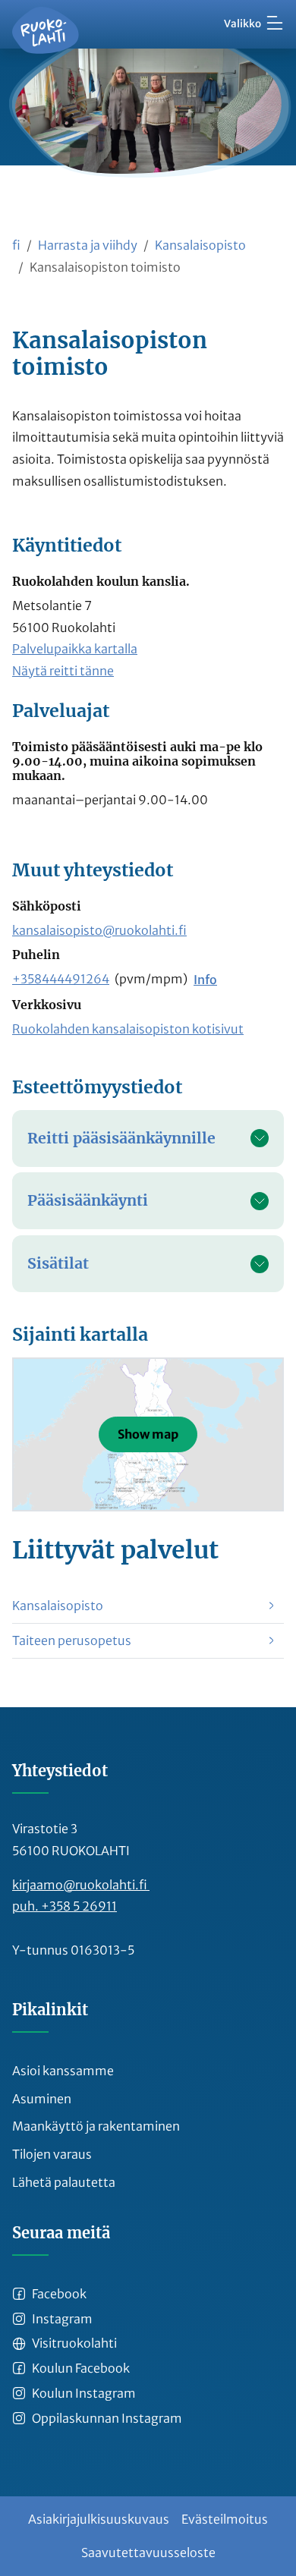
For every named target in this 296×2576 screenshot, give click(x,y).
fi (16, 245)
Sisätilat (58, 1263)
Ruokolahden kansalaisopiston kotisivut (128, 1029)
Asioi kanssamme (63, 2071)
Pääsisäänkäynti (88, 1200)
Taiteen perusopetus (72, 1640)
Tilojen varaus (52, 2154)
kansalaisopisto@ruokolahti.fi (99, 930)
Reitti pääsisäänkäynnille (121, 1138)
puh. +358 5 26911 (65, 1906)
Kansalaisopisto (200, 245)
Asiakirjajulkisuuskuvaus (99, 2519)
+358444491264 (61, 979)
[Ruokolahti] (46, 30)
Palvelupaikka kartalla (75, 649)
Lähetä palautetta (64, 2182)
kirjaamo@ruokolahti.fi (81, 1885)
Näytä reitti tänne (63, 671)
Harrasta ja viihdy (88, 245)
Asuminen (42, 2099)
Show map (148, 1434)
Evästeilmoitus (225, 2519)
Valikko (242, 24)
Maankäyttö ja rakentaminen (96, 2126)
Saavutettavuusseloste (148, 2552)
